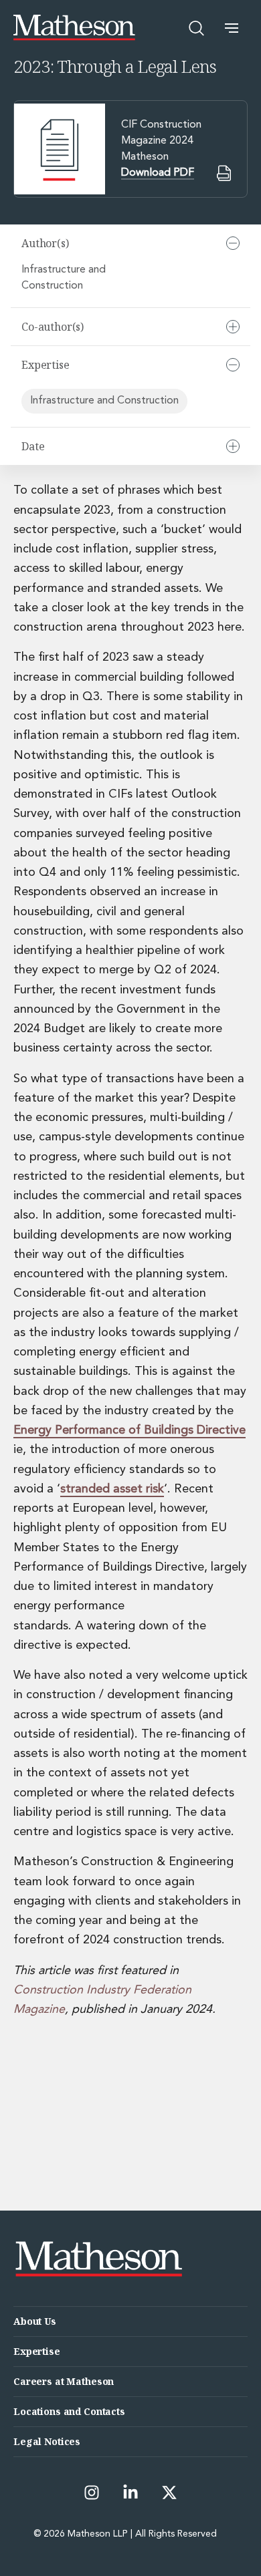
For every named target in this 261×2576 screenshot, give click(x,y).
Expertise (37, 2351)
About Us (35, 2321)
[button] (232, 28)
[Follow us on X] (169, 2492)
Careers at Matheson (64, 2381)
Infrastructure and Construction (64, 278)
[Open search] (197, 28)
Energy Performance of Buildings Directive (129, 1430)
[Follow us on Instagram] (92, 2492)
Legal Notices (47, 2441)
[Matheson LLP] (74, 28)
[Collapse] (233, 243)
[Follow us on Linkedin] (130, 2492)
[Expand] (233, 327)
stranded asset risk (112, 1489)
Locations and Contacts (69, 2411)
